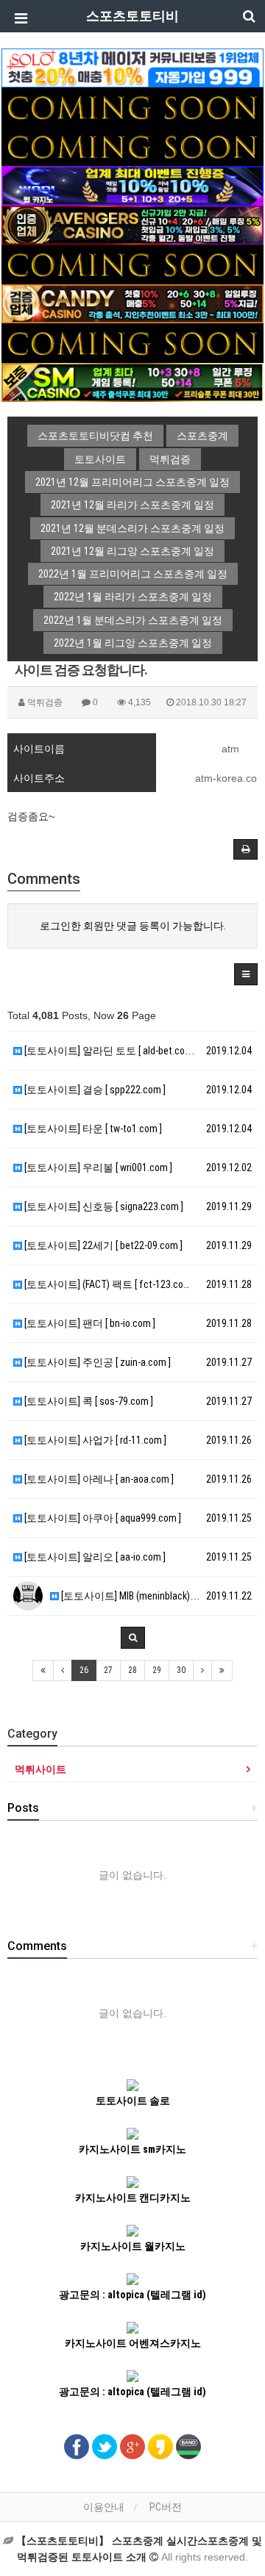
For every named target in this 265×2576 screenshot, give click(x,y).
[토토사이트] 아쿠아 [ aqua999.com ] (102, 1518)
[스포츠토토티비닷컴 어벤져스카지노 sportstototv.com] (132, 224)
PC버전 (166, 2507)
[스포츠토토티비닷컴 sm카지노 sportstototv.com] (132, 381)
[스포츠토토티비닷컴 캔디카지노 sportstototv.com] (132, 303)
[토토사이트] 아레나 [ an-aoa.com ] (98, 1479)
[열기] (18, 18)
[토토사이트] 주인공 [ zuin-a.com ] (96, 1362)
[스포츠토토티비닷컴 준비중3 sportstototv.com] (132, 342)
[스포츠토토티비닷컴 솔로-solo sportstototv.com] (132, 67)
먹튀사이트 (40, 1769)
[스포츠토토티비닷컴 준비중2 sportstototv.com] (132, 145)
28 (132, 1670)
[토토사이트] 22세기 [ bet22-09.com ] (102, 1245)
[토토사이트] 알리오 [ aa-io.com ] (94, 1557)
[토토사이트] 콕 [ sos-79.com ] (88, 1401)
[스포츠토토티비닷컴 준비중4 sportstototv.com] (132, 264)
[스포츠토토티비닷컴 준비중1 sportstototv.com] (132, 107)
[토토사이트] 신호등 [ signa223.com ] (103, 1206)
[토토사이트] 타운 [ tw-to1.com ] (92, 1129)
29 (157, 1670)
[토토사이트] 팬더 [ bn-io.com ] (89, 1323)
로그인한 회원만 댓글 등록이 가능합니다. (133, 926)
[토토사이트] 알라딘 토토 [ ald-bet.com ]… (113, 1051)
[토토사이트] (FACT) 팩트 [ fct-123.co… (106, 1284)
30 (181, 1670)
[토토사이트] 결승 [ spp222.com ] (94, 1090)
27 (108, 1670)
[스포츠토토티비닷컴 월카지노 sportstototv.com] (132, 185)
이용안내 (104, 2507)
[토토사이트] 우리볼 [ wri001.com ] (97, 1168)
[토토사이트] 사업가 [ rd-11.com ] (94, 1440)
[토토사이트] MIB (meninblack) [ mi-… (137, 1596)
